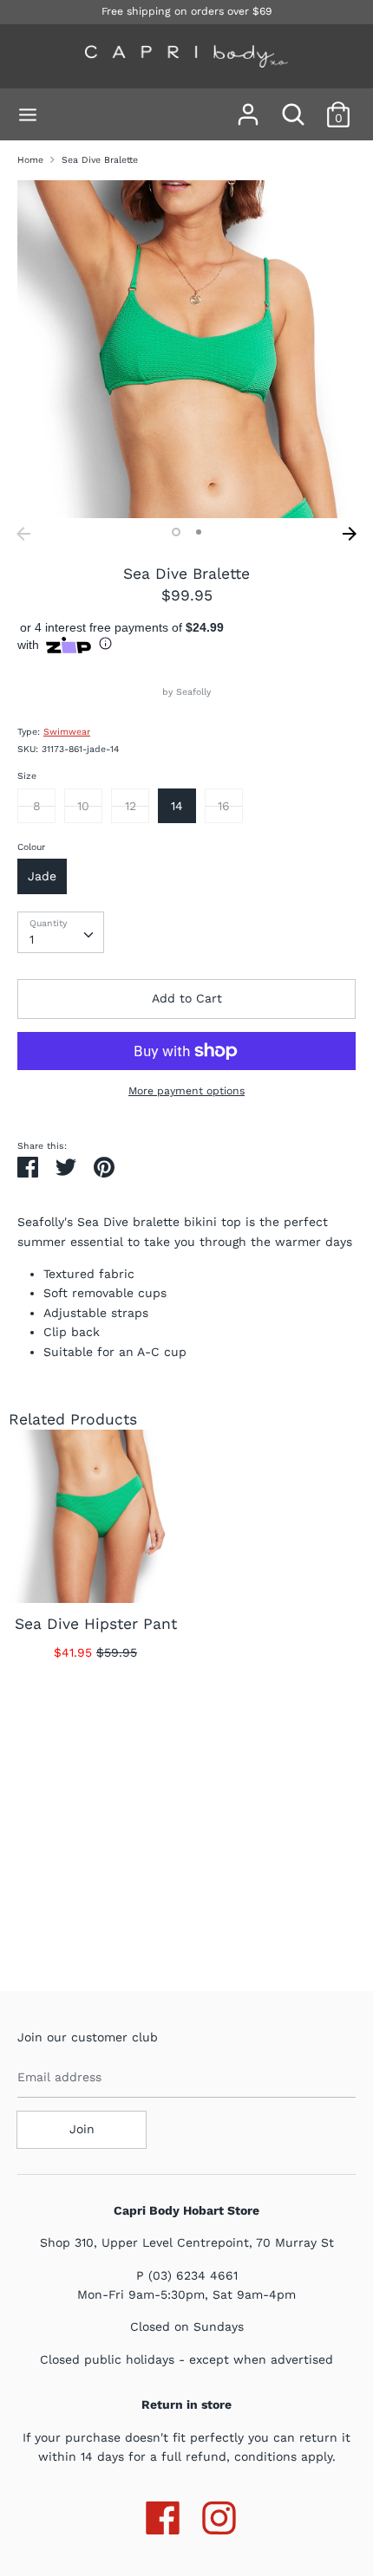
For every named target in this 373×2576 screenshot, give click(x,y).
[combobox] (61, 932)
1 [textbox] (32, 939)
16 (224, 806)
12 (131, 806)
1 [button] (176, 532)
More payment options (186, 1091)
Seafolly (193, 692)
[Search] (293, 107)
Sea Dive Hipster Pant (96, 1624)
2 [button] (199, 532)
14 (177, 806)
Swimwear (67, 732)
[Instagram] (219, 2514)
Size (27, 776)
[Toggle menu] (28, 114)
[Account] (248, 107)
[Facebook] (163, 2514)
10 (83, 806)
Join (82, 2129)
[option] (186, 349)
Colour (31, 847)
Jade (42, 876)
